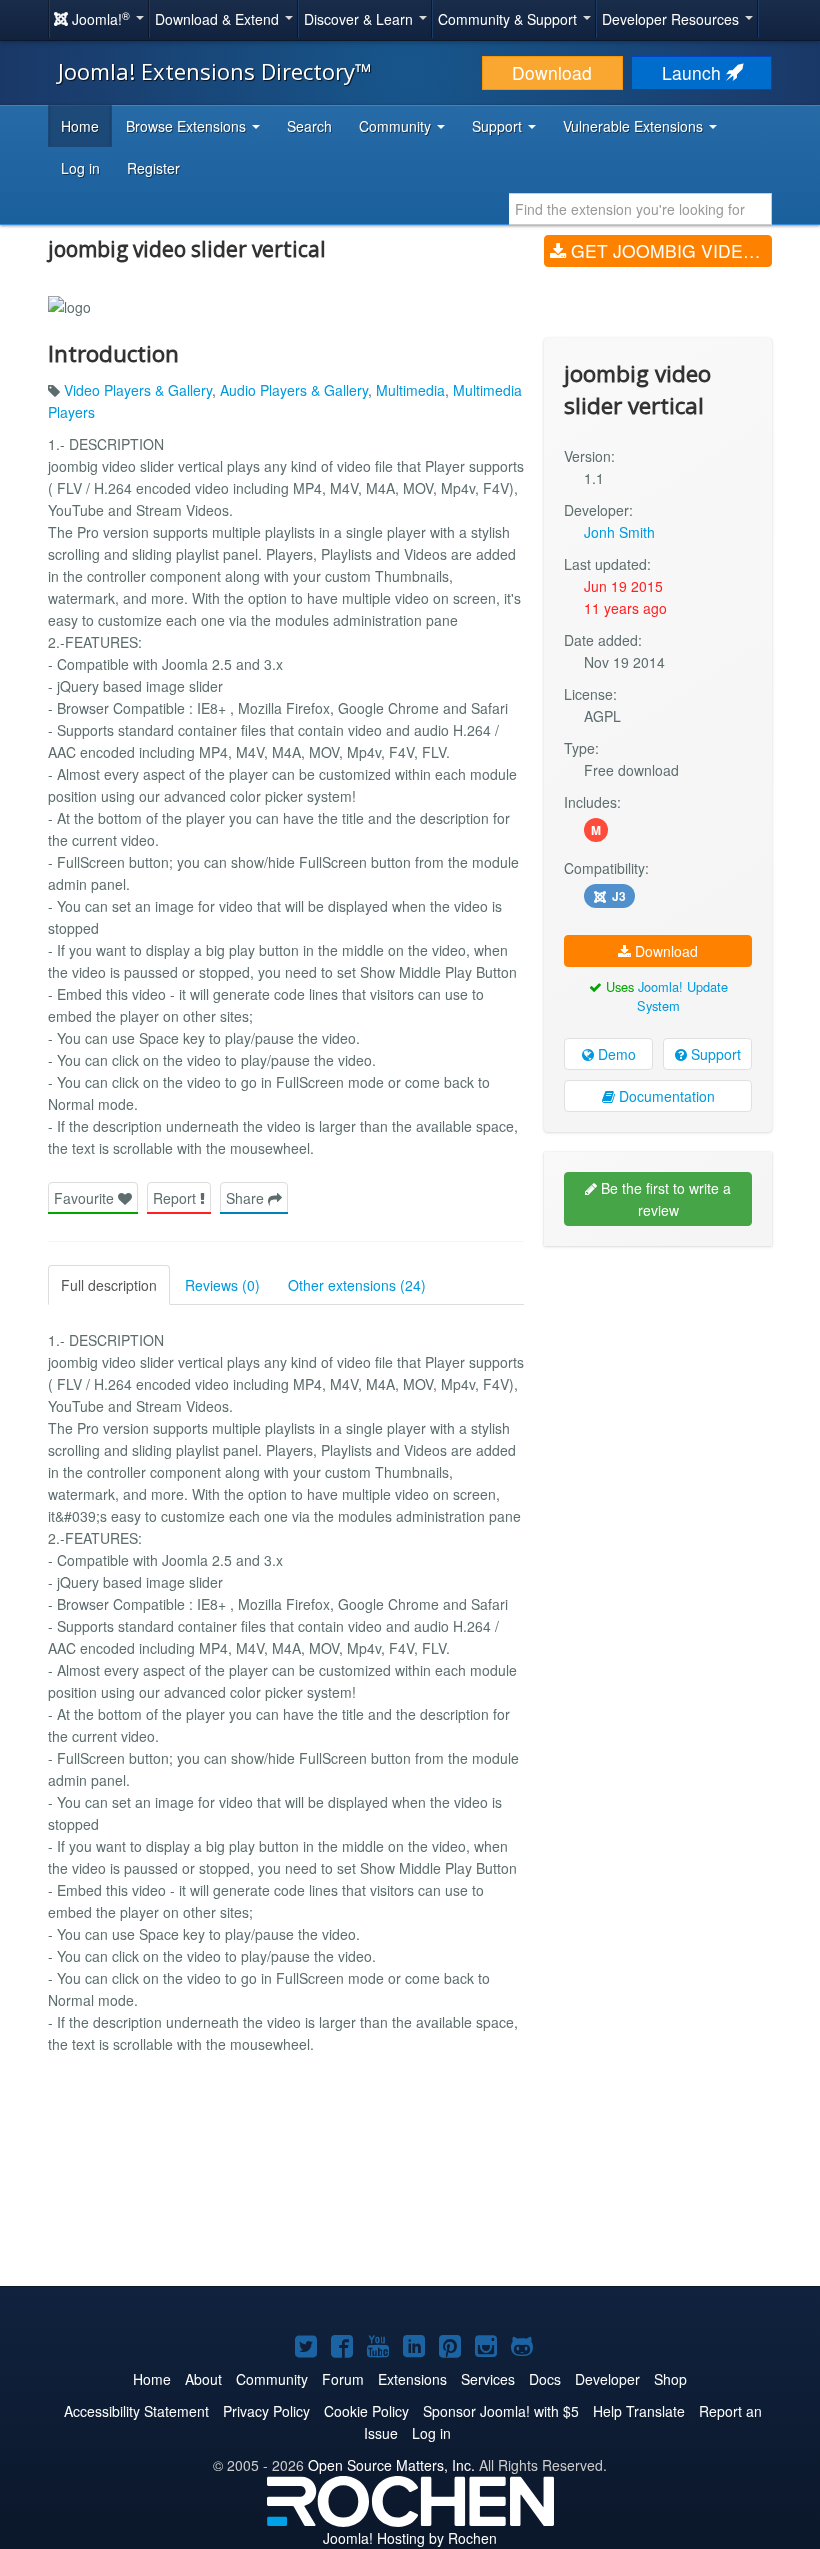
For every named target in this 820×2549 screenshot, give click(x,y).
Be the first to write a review (664, 1199)
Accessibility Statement (136, 2411)
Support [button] (499, 126)
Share (247, 1198)
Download (552, 72)
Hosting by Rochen (410, 2538)
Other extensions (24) (357, 1285)
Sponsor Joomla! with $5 (501, 2411)
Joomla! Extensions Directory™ (215, 71)
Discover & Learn (360, 19)
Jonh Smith (619, 532)
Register (153, 168)
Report (176, 1198)
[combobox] (640, 209)
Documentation (665, 1096)
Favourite (86, 1198)
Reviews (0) (222, 1285)
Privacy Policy (266, 2411)
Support (714, 1054)
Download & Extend (219, 19)
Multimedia (410, 390)
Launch (694, 72)
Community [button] (397, 126)
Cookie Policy (366, 2411)
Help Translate (639, 2411)
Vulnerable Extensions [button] (635, 126)
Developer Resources (672, 19)
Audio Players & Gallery (294, 390)
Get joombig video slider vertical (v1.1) (669, 250)
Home (80, 126)
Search (309, 126)
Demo (615, 1054)
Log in (80, 168)
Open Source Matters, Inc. (391, 2465)
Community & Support (509, 19)
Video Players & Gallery (138, 390)
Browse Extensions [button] (188, 126)
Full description (109, 1285)
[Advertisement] (658, 1391)
